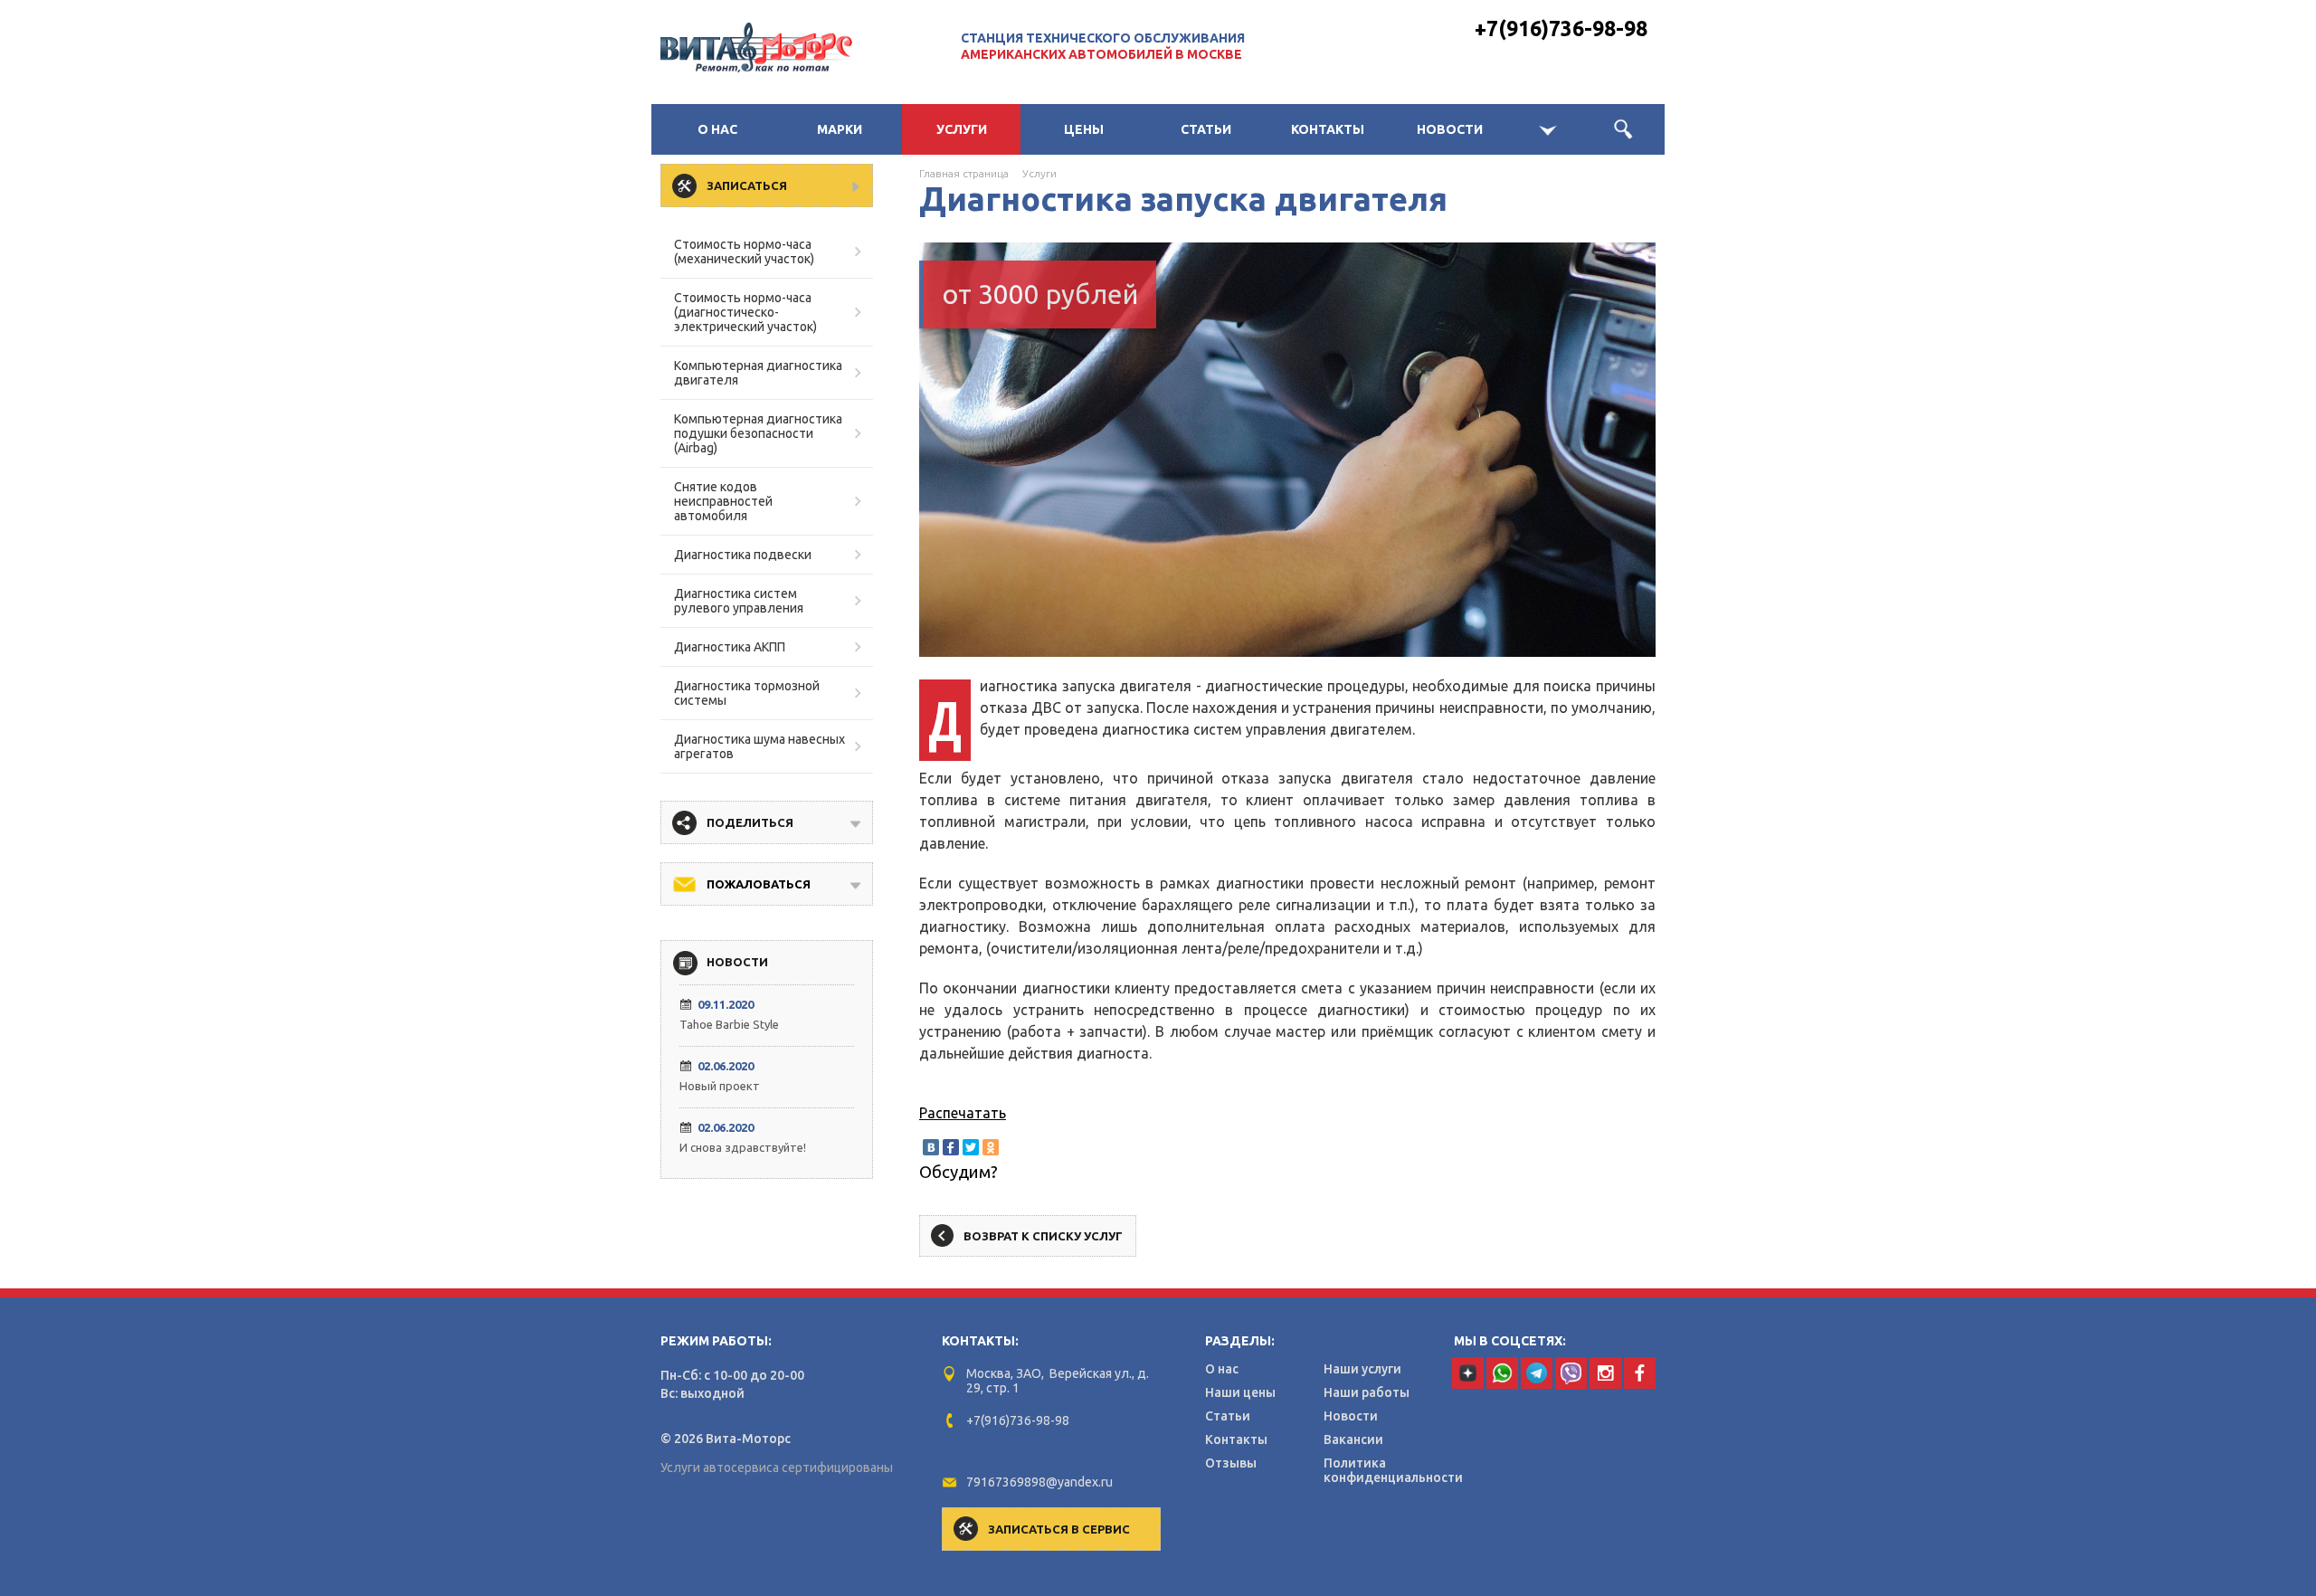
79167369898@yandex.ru (1039, 1482)
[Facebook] (951, 1147)
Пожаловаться (759, 884)
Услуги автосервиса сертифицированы (777, 1468)
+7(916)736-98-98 (1561, 28)
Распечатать (963, 1113)
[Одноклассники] (991, 1147)
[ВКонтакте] (931, 1147)
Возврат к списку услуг (1043, 1236)
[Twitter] (971, 1147)
